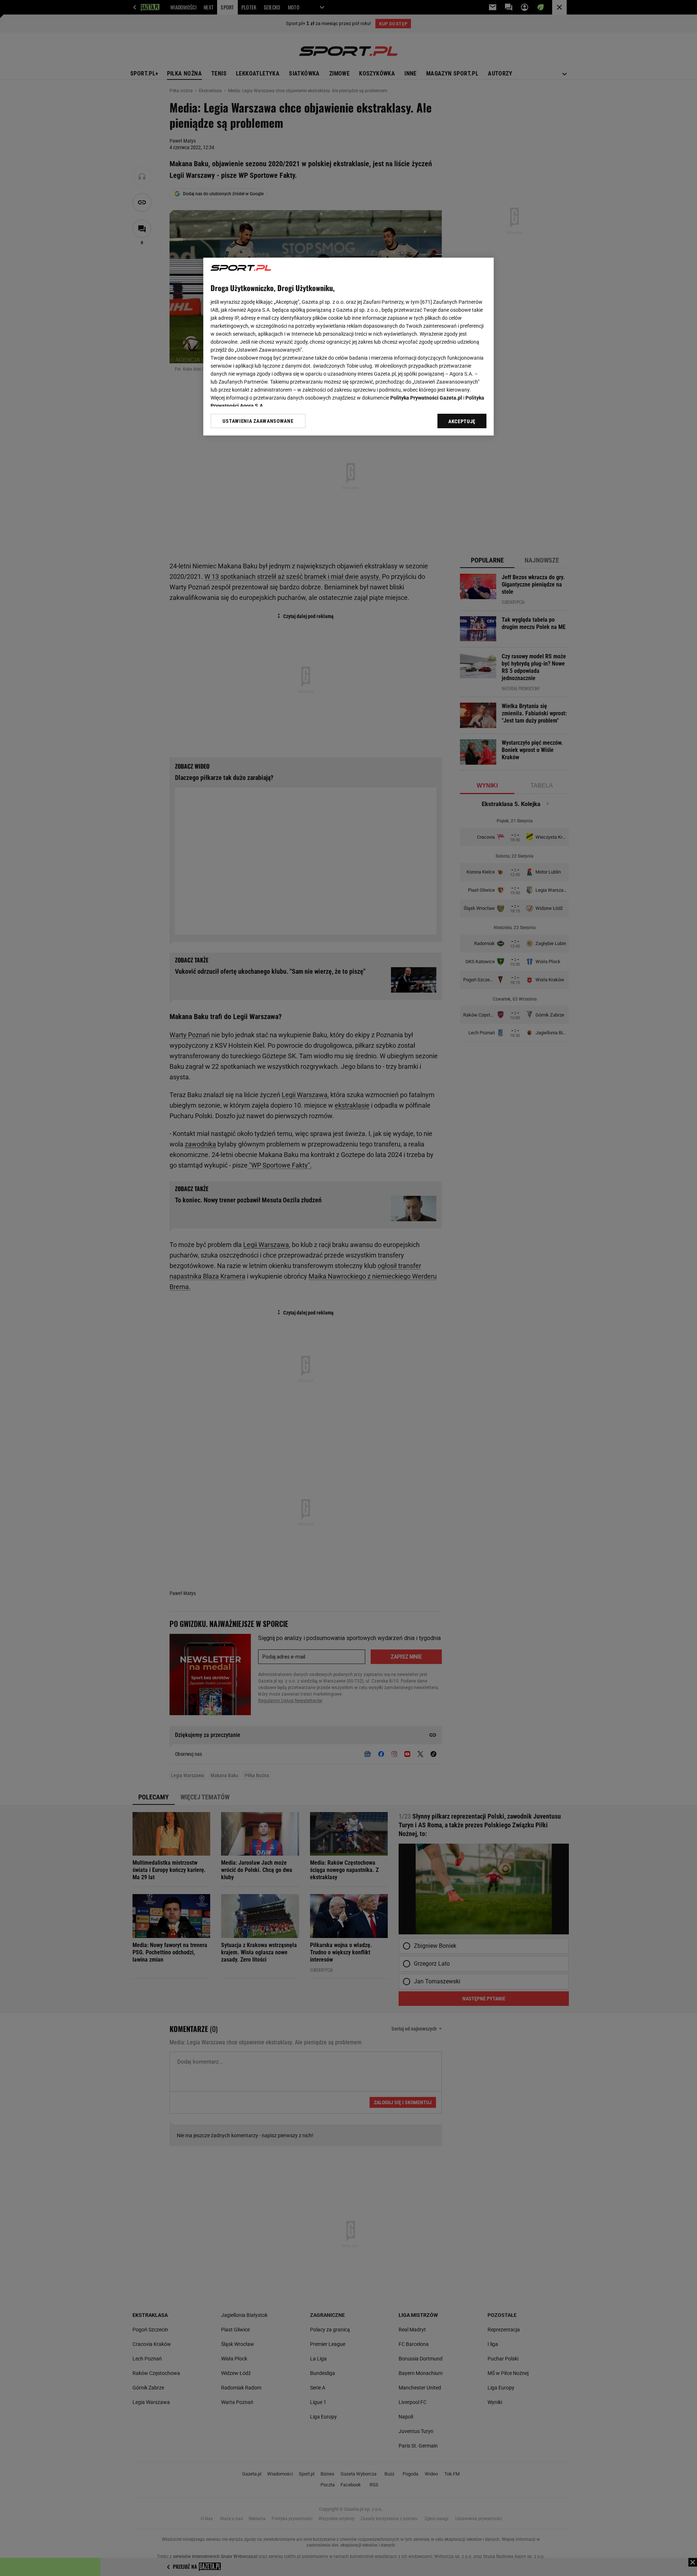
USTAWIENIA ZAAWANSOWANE (258, 421)
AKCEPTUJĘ (462, 421)
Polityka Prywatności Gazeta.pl (426, 398)
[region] (348, 347)
